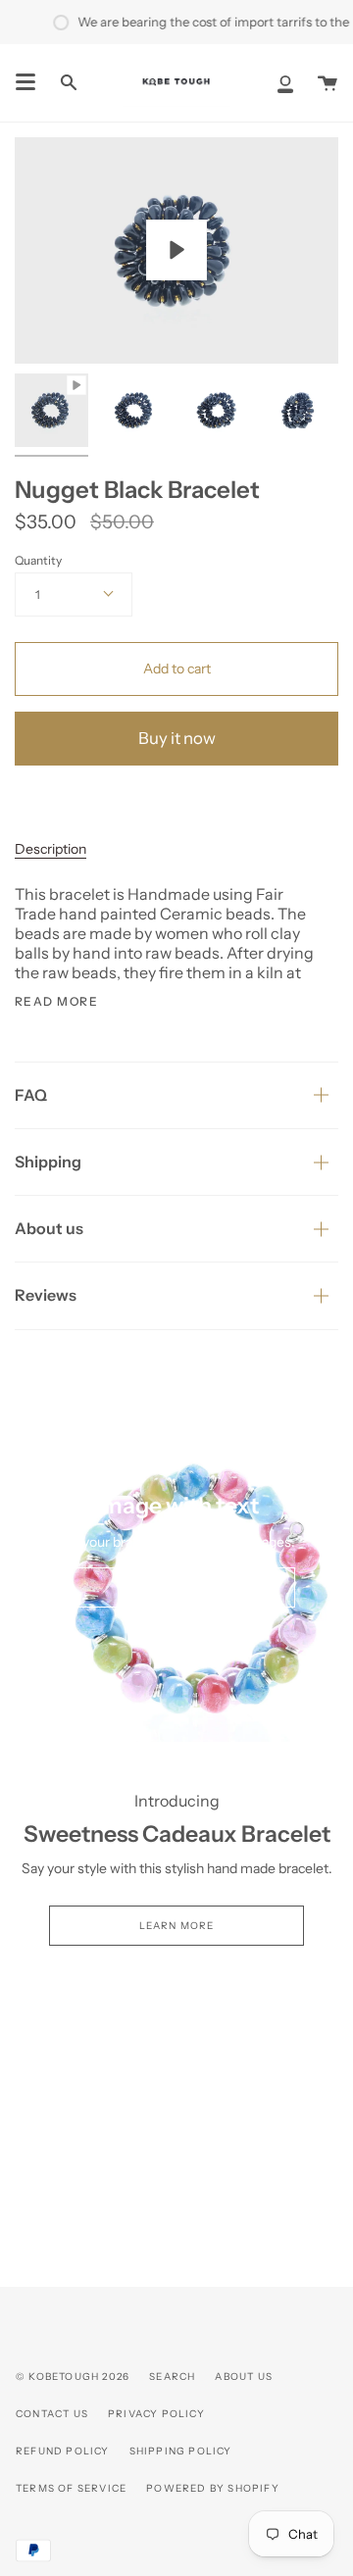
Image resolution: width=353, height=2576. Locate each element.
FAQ (31, 1095)
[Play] (176, 250)
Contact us (52, 2414)
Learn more (177, 1926)
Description (50, 849)
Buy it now (177, 738)
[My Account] (285, 83)
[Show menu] (25, 82)
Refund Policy (63, 2451)
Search (172, 2377)
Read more (56, 1002)
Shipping (48, 1162)
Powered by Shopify (213, 2488)
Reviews (46, 1295)
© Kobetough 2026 (73, 2377)
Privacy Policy (156, 2414)
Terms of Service (71, 2488)
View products (177, 1587)
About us (49, 1228)
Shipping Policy (181, 2451)
